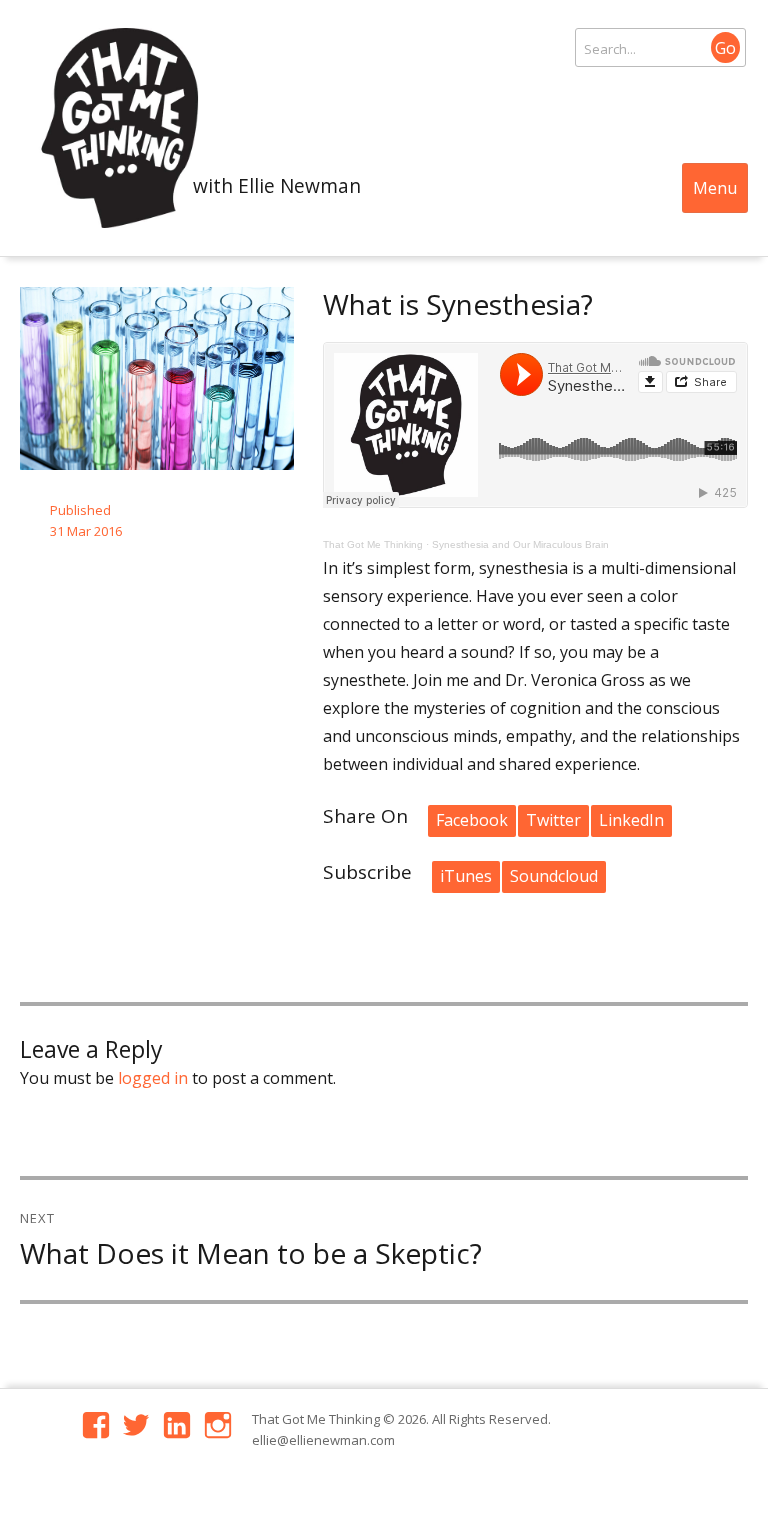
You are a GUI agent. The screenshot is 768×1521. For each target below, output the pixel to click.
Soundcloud (554, 876)
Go (725, 48)
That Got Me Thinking (373, 544)
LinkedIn (631, 820)
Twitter (553, 820)
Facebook (472, 820)
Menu (715, 188)
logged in (153, 1078)
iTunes (466, 876)
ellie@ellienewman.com (323, 1440)
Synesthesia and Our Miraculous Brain (520, 544)
